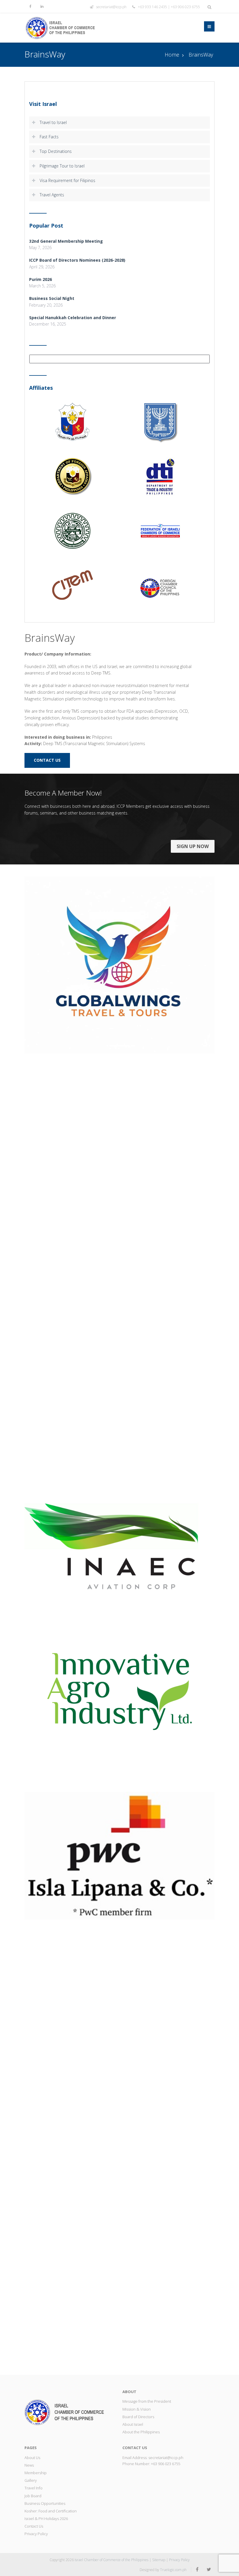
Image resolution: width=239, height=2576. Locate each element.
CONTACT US (47, 760)
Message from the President (147, 2401)
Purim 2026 (41, 279)
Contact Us (34, 2526)
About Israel (133, 2424)
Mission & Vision (137, 2409)
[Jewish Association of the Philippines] (119, 2144)
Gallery (31, 2480)
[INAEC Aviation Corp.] (119, 1546)
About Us (32, 2458)
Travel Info (34, 2488)
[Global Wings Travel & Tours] (119, 964)
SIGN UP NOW (193, 846)
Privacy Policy (36, 2534)
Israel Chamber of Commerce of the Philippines (111, 2560)
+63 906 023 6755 (166, 2464)
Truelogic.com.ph (173, 2570)
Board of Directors (138, 2417)
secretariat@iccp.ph (111, 7)
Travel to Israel (53, 122)
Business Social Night (52, 298)
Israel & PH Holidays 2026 (46, 2519)
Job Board (33, 2496)
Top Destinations (56, 151)
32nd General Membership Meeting (66, 241)
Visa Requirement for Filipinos (67, 180)
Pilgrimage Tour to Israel (62, 166)
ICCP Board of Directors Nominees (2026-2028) (77, 260)
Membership (36, 2473)
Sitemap (159, 2560)
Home (172, 55)
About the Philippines (141, 2432)
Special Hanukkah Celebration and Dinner (73, 318)
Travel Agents (52, 195)
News (29, 2465)
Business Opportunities (45, 2503)
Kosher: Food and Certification (51, 2511)
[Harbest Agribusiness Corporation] (119, 1278)
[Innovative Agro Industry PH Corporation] (119, 1690)
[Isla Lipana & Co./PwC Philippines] (119, 1855)
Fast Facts (49, 137)
